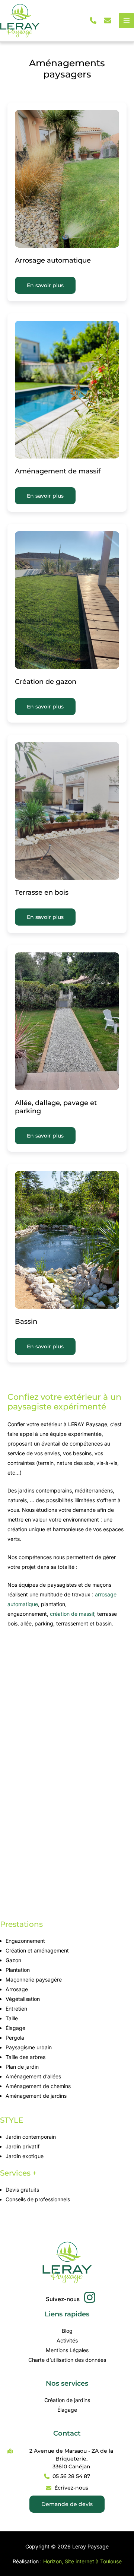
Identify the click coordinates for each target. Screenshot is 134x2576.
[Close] (126, 8)
